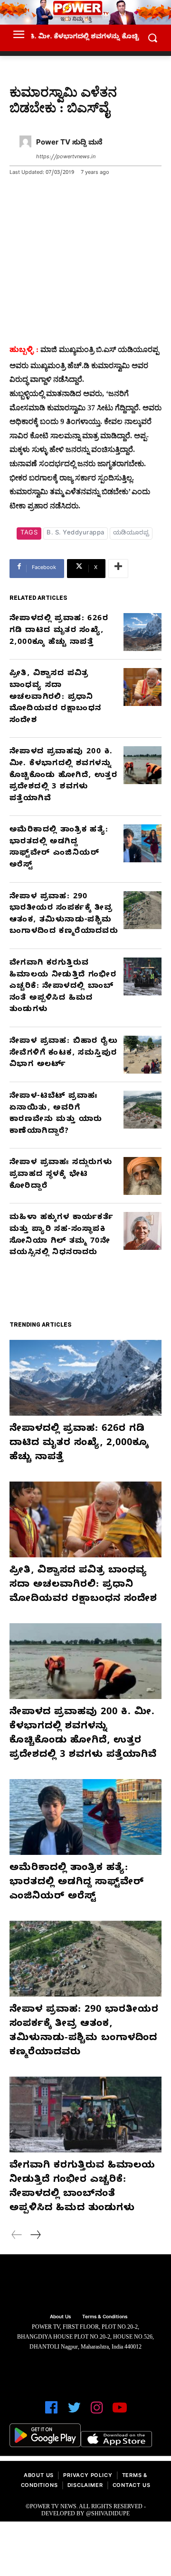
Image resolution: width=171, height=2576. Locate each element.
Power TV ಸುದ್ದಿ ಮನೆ (69, 144)
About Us (39, 2476)
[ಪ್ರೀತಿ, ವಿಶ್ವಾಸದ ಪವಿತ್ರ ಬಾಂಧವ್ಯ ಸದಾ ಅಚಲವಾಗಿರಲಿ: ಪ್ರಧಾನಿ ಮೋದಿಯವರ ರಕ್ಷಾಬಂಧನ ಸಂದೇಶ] (142, 687)
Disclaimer (85, 2486)
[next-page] (35, 2236)
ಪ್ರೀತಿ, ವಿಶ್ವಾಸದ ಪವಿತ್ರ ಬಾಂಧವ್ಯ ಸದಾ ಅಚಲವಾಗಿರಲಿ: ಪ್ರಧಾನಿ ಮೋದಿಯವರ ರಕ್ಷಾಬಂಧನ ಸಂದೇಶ (55, 697)
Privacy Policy (88, 2476)
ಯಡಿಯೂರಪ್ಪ (131, 533)
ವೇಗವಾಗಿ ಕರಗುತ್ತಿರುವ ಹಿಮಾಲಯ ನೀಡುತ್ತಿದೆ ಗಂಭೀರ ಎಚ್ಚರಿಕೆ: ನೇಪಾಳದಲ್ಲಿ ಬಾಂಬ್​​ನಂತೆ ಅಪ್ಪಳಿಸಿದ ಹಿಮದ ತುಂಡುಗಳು (63, 987)
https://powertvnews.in (66, 158)
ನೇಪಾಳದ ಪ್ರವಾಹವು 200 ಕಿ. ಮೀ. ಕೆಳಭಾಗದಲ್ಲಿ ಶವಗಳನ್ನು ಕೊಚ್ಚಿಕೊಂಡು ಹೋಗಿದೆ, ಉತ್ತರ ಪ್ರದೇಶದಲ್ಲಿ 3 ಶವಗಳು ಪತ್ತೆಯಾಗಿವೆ (63, 776)
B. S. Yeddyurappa (76, 533)
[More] (118, 569)
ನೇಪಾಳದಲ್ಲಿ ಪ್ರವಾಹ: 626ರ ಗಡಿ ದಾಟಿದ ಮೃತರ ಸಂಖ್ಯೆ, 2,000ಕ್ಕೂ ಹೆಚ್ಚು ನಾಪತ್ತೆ (59, 631)
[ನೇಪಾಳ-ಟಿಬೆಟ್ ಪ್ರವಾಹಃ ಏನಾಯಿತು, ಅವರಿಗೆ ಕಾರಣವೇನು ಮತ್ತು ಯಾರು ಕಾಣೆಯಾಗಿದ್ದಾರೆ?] (142, 1110)
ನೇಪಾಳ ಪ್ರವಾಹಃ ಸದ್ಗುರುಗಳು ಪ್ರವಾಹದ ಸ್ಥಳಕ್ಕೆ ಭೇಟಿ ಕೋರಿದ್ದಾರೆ (61, 1175)
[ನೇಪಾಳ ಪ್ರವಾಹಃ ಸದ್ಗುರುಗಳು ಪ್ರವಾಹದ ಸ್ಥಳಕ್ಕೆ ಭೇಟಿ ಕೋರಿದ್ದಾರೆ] (142, 1176)
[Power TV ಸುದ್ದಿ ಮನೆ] (25, 150)
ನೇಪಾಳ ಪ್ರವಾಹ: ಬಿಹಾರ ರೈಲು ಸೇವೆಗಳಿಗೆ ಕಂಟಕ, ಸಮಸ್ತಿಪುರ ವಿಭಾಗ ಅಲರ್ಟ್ (64, 1053)
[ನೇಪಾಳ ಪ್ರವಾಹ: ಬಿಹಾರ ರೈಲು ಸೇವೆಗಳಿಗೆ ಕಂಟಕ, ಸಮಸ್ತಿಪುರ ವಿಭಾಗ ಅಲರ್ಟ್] (142, 1055)
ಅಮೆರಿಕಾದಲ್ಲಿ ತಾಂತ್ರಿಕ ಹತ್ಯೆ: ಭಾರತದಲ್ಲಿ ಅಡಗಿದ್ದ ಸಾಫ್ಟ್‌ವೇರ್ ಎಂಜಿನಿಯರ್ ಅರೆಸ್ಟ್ (77, 1883)
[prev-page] (17, 2236)
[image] (85, 2285)
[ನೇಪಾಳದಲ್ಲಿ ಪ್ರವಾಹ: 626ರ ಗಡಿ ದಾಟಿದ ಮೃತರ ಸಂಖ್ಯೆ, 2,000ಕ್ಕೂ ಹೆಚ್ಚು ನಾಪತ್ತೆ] (142, 632)
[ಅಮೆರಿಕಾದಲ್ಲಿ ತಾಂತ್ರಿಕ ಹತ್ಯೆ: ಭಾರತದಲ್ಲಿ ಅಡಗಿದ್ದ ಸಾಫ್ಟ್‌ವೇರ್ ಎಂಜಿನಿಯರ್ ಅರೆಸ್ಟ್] (142, 843)
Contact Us (132, 2486)
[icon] (51, 2412)
